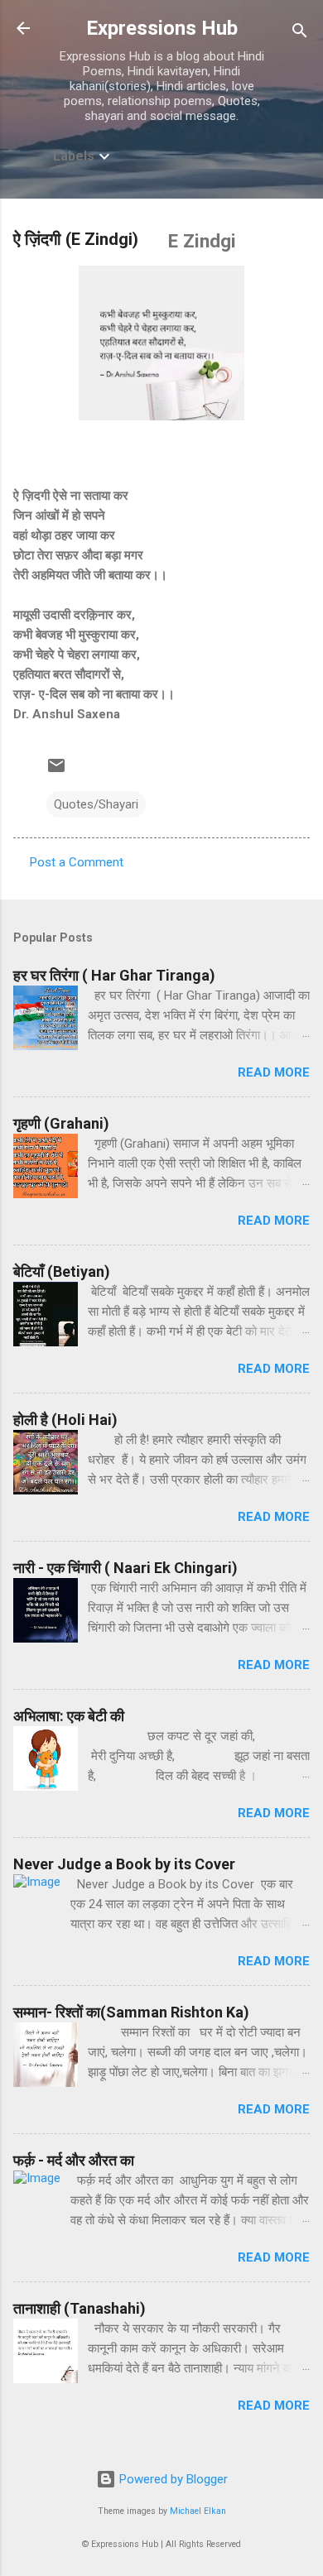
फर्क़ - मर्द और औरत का (74, 2160)
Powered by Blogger (172, 2479)
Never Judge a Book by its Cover (124, 1864)
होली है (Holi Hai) (65, 1420)
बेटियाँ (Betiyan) (62, 1271)
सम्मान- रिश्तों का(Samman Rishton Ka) (131, 2012)
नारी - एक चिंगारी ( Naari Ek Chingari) (125, 1568)
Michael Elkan (198, 2511)
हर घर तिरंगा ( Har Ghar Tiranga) (114, 975)
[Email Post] (56, 771)
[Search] (300, 34)
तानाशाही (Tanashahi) (80, 2308)
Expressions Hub (162, 28)
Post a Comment (77, 862)
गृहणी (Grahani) (61, 1123)
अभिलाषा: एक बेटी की (69, 1716)
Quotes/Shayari (96, 804)
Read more (274, 1072)
